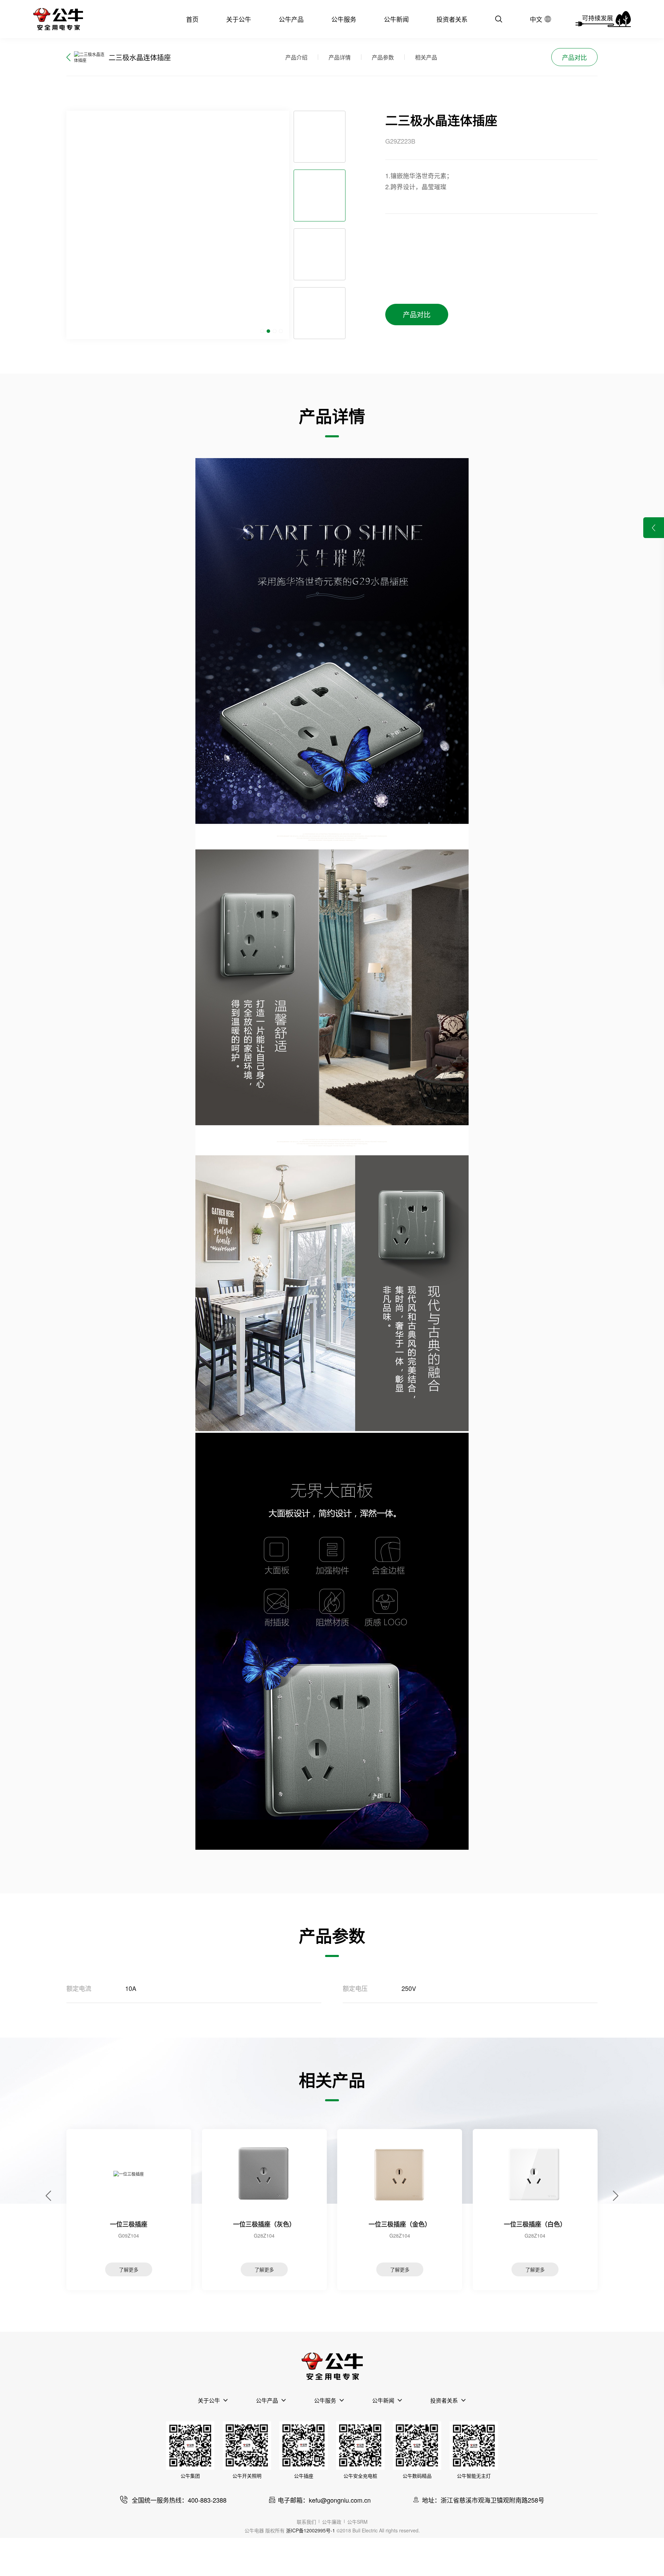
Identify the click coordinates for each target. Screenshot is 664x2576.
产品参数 (383, 57)
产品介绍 (296, 57)
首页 (192, 19)
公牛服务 (344, 19)
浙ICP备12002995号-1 (311, 2530)
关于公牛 (239, 19)
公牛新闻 (396, 19)
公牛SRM (357, 2522)
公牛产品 (291, 19)
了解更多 (129, 2269)
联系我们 (306, 2522)
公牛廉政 (332, 2522)
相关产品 (426, 57)
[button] (262, 331)
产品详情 (340, 57)
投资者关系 (452, 19)
